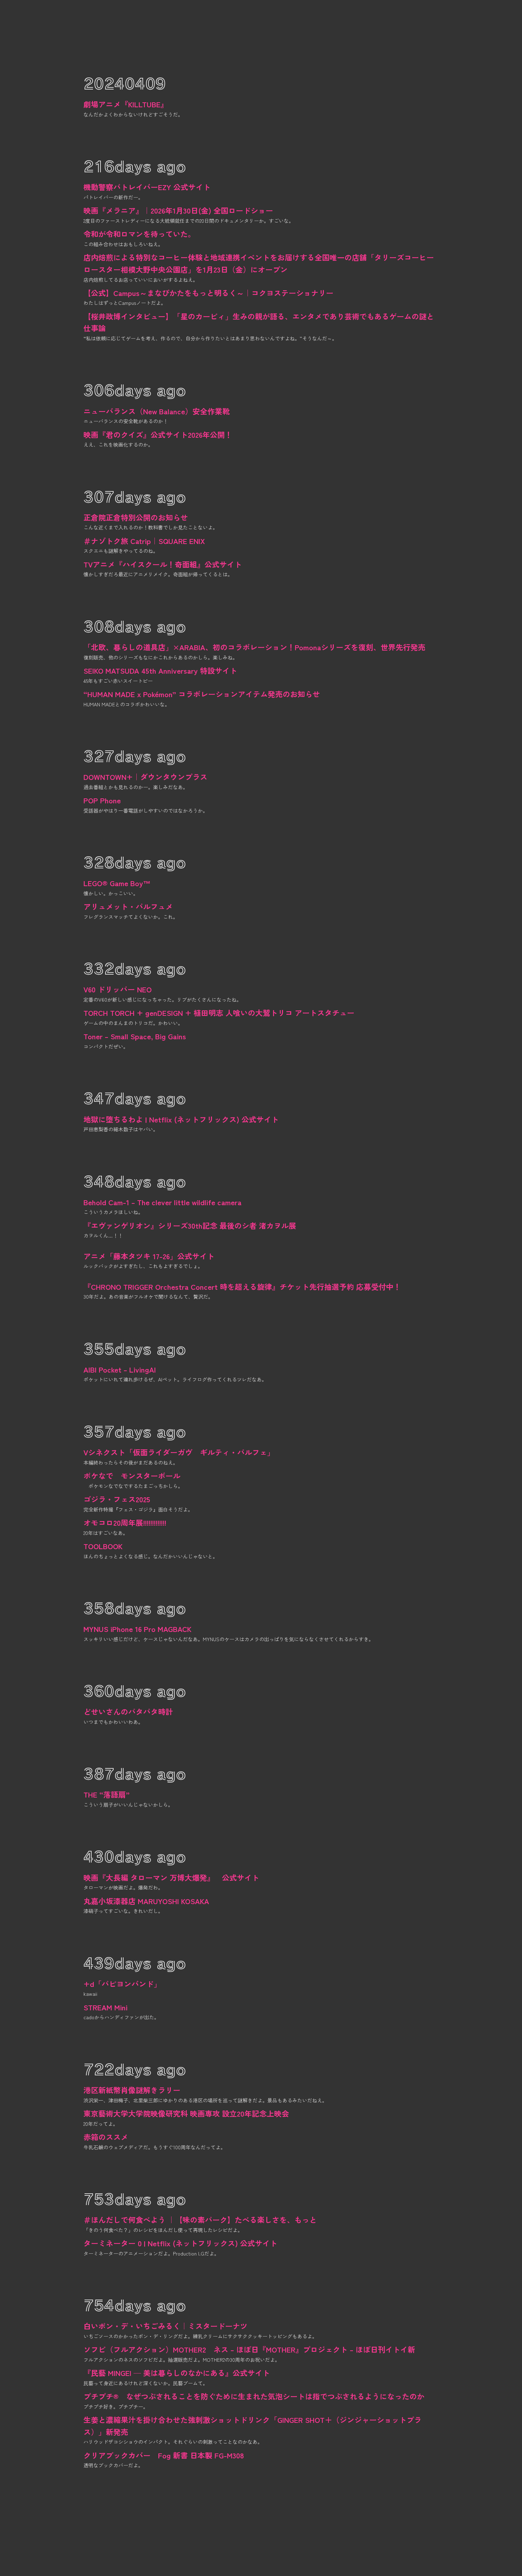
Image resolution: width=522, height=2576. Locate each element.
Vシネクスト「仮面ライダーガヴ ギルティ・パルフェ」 (179, 1452)
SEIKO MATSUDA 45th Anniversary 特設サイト (160, 670)
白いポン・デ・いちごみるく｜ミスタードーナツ (165, 2326)
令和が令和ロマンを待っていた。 (139, 234)
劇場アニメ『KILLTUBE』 (126, 104)
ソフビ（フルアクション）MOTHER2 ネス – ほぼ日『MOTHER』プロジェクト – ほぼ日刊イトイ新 (249, 2349)
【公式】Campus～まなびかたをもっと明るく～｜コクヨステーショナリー (208, 293)
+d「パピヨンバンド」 (122, 1984)
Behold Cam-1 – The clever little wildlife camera (162, 1202)
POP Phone (102, 800)
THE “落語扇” (107, 1794)
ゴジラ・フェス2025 (117, 1499)
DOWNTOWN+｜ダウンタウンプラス (145, 777)
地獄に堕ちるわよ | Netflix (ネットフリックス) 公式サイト (181, 1119)
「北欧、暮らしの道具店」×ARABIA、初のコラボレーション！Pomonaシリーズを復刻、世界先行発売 (254, 647)
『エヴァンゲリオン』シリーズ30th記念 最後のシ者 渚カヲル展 (190, 1225)
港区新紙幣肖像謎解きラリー (132, 2090)
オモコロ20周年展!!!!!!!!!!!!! (125, 1523)
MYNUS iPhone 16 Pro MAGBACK (137, 1629)
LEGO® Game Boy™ (117, 883)
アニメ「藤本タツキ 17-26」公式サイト (149, 1256)
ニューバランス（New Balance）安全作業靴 (157, 411)
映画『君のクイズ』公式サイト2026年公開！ (158, 435)
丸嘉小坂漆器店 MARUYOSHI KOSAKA (146, 1901)
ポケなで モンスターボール (132, 1476)
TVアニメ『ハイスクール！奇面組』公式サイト (163, 564)
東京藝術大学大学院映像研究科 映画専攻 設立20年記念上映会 (186, 2113)
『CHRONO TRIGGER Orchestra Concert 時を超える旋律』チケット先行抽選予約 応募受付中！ (242, 1287)
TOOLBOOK (103, 1546)
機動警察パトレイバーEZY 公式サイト (147, 187)
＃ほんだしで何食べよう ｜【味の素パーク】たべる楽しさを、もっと (200, 2220)
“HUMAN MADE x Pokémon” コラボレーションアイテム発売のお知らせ (202, 694)
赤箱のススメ (106, 2137)
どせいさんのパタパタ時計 (128, 1712)
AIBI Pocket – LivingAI (120, 1369)
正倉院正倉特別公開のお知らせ (136, 517)
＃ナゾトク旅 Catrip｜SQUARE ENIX (144, 541)
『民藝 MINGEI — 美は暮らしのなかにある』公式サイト (177, 2373)
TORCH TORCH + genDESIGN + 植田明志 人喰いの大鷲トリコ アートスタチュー (219, 1013)
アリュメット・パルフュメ (128, 906)
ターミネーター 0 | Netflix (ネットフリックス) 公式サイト (180, 2243)
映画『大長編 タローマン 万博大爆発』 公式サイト (171, 1877)
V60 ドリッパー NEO (118, 989)
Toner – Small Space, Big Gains (135, 1036)
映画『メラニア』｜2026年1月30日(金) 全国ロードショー (178, 210)
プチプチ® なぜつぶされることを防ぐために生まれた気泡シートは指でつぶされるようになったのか (254, 2396)
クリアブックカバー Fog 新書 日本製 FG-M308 (164, 2455)
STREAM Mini (105, 2007)
